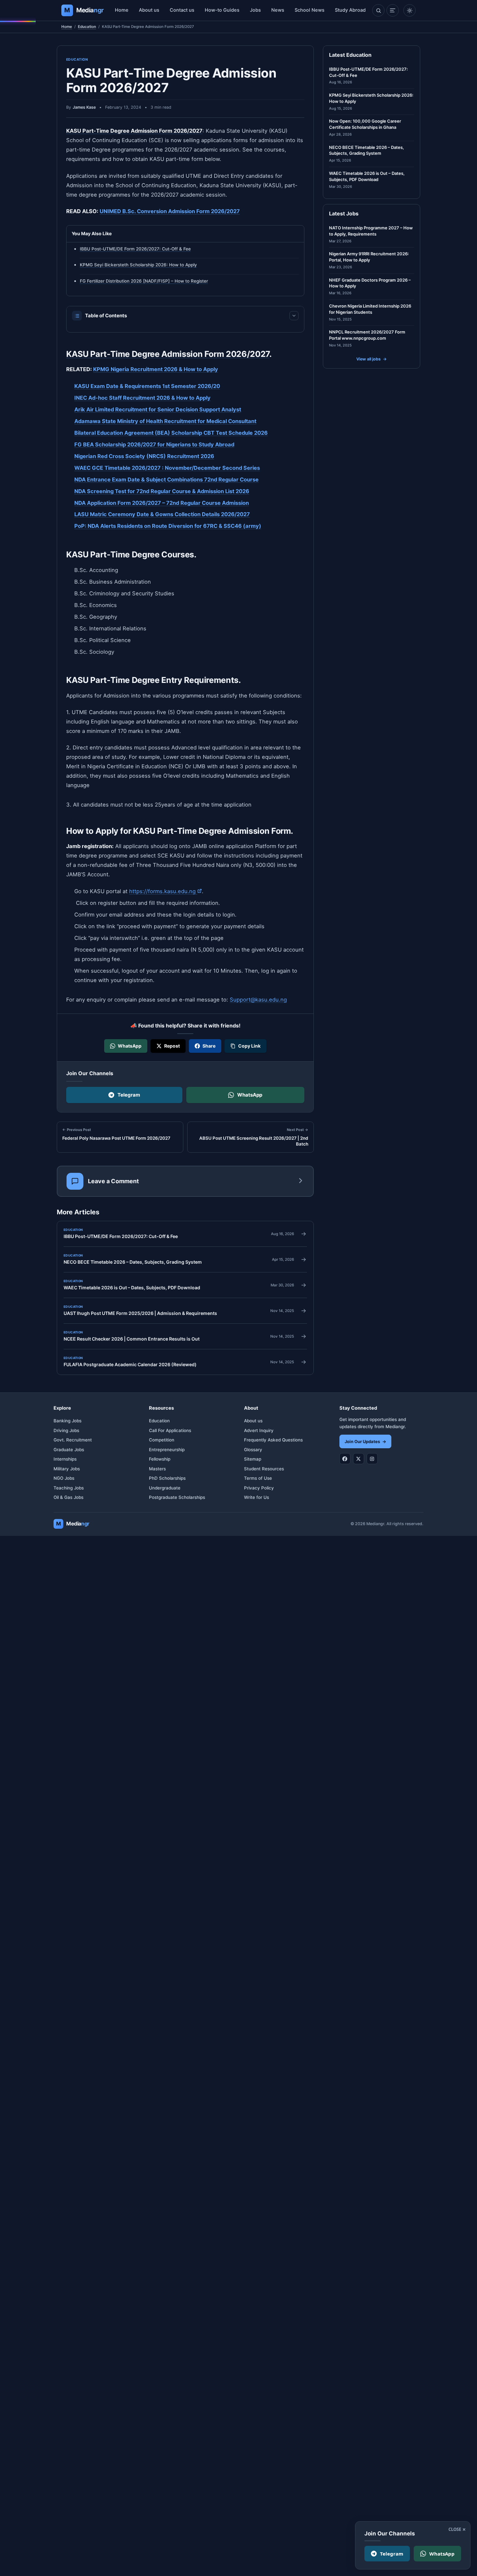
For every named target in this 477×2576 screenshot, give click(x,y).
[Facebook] (345, 1459)
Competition (162, 1440)
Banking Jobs (67, 1421)
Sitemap (253, 1459)
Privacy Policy (259, 1488)
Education (87, 27)
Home (122, 10)
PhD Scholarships (167, 1478)
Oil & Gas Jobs (68, 1497)
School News (310, 10)
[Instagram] (372, 1459)
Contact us (182, 10)
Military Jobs (67, 1469)
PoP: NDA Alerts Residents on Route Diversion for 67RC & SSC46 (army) (168, 526)
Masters (157, 1469)
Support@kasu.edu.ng (258, 1000)
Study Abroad (350, 10)
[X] (359, 1459)
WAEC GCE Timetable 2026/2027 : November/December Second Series (167, 468)
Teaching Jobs (69, 1488)
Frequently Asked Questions (273, 1440)
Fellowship (160, 1459)
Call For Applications (170, 1430)
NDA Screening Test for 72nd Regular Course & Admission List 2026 (162, 491)
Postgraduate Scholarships (177, 1497)
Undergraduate (165, 1488)
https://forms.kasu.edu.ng (165, 891)
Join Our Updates (365, 1441)
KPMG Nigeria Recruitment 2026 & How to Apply (156, 369)
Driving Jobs (66, 1430)
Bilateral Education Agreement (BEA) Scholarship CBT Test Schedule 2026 (171, 432)
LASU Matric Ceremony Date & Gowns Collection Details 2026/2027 (162, 514)
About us (149, 10)
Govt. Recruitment (73, 1440)
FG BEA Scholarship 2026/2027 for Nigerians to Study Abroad (154, 444)
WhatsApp (250, 1095)
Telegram (129, 1095)
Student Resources (264, 1469)
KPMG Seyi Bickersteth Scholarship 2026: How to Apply (138, 265)
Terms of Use (258, 1478)
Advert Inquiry (259, 1430)
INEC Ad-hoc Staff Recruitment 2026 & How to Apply (142, 398)
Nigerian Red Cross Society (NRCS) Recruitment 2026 (144, 456)
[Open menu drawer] (393, 10)
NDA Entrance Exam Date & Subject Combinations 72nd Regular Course (166, 479)
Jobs (255, 10)
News (278, 10)
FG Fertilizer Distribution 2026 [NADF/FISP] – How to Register (144, 281)
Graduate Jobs (69, 1450)
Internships (65, 1459)
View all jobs (372, 359)
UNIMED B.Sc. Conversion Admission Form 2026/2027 (170, 211)
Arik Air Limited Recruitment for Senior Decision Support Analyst (158, 409)
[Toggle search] (378, 10)
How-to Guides (222, 10)
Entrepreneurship (167, 1450)
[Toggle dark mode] (410, 10)
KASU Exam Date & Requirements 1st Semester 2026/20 (147, 386)
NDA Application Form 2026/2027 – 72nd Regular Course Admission (162, 503)
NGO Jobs (64, 1478)
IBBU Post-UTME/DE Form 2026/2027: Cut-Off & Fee (135, 249)
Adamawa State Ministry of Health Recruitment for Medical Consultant (165, 421)
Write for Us (257, 1497)
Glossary (253, 1450)
